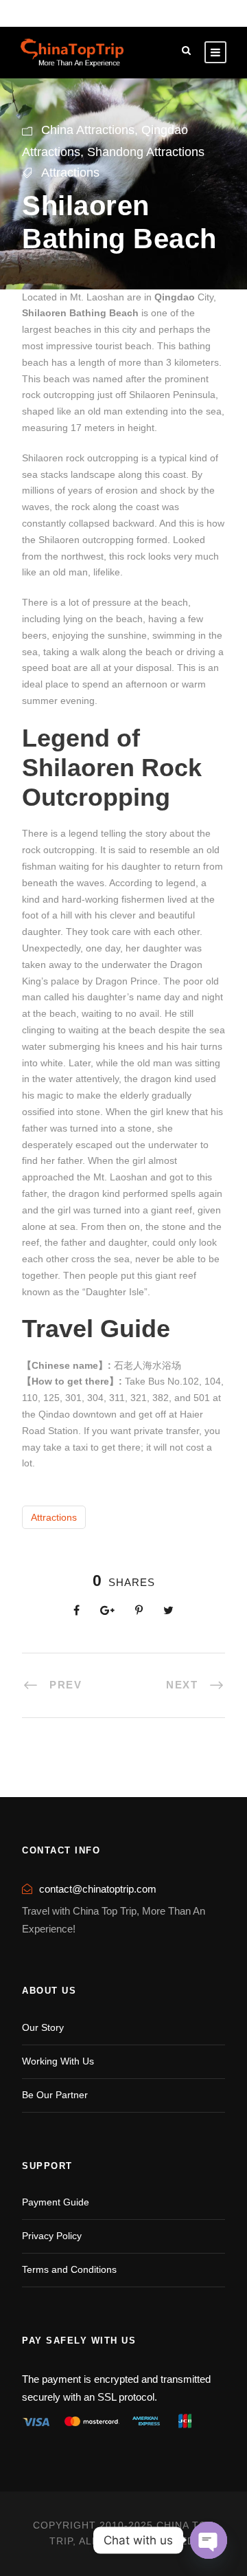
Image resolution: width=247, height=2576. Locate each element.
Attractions (70, 173)
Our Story (43, 2027)
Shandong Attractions (146, 152)
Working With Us (58, 2061)
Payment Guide (56, 2202)
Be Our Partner (55, 2095)
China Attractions (88, 130)
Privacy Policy (52, 2236)
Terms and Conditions (69, 2269)
